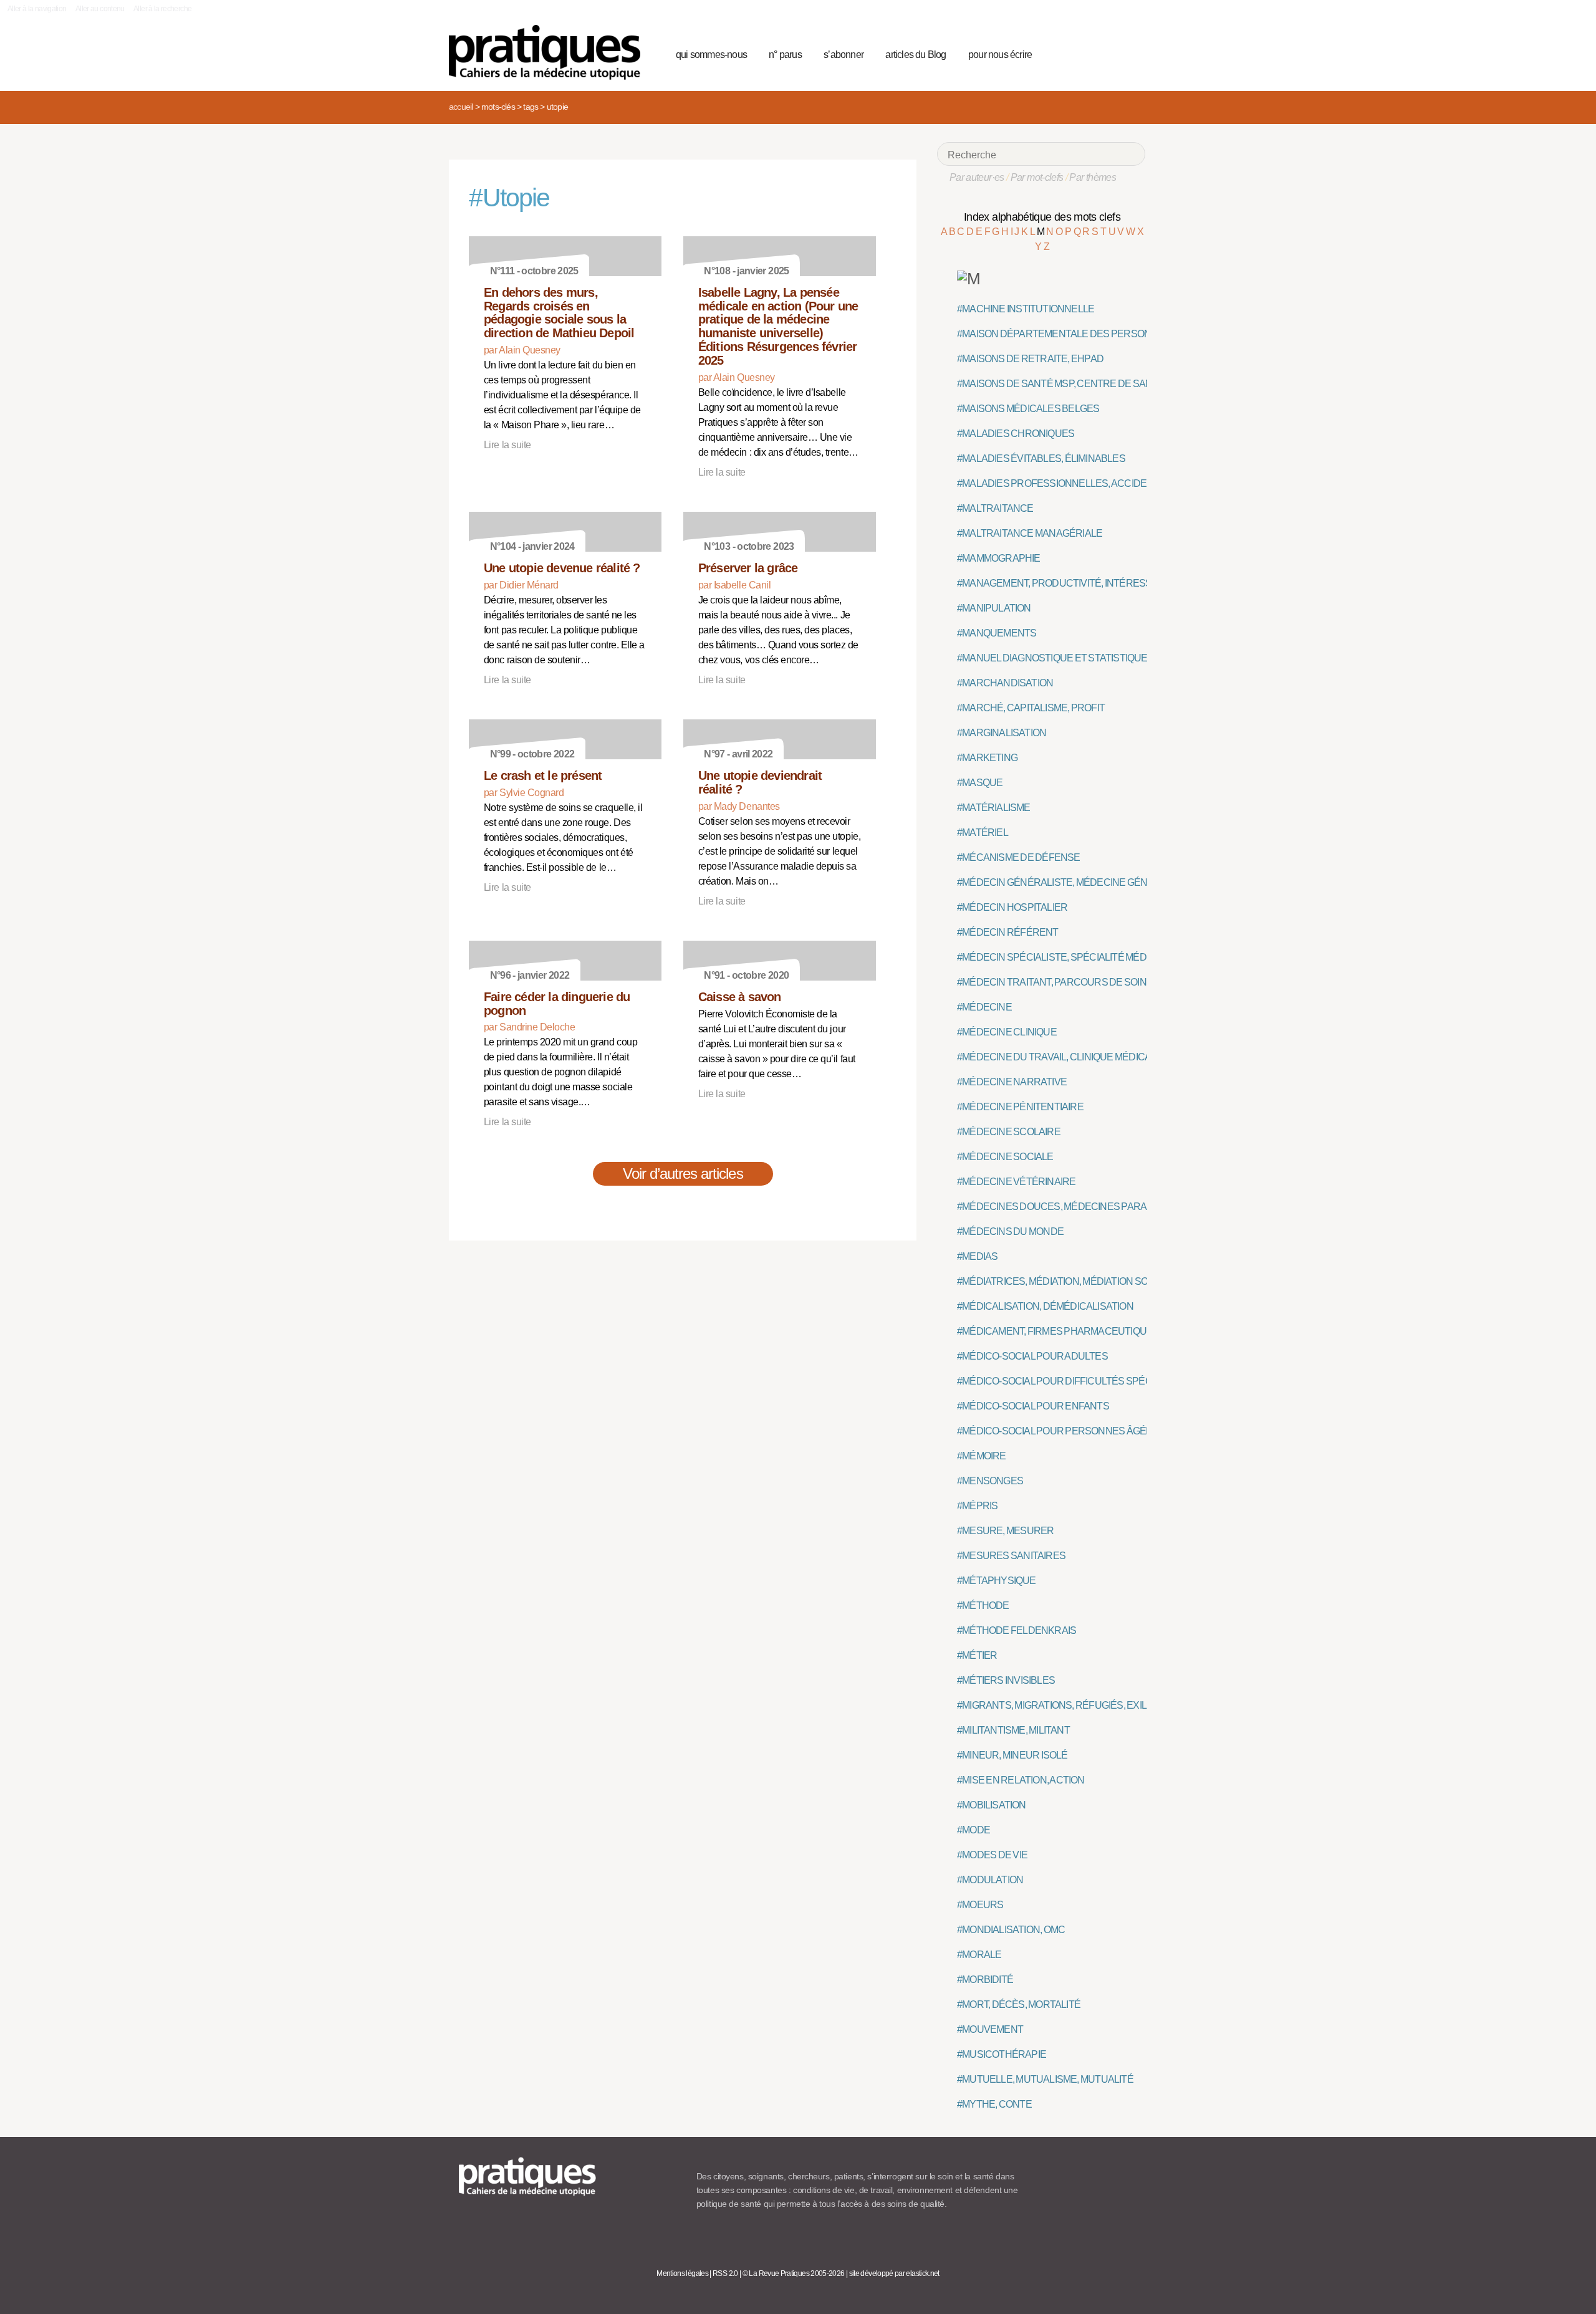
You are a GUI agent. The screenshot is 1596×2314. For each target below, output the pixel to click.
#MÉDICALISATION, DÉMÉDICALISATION (1045, 1306)
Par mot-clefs (1037, 177)
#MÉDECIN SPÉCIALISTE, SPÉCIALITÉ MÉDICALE (1065, 957)
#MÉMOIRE (982, 1456)
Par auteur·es (977, 177)
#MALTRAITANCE (995, 508)
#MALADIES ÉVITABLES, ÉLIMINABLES (1041, 458)
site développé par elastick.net (894, 2273)
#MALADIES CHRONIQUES (1016, 434)
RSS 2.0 (725, 2273)
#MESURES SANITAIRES (1011, 1556)
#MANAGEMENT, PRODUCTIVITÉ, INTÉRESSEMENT (1071, 583)
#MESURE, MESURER (1005, 1531)
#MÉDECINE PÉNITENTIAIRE (1020, 1107)
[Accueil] (550, 52)
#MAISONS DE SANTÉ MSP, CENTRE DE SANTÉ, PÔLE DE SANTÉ (1099, 384)
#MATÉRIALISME (994, 808)
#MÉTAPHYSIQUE (997, 1581)
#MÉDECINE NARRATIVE (1012, 1082)
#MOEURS (980, 1905)
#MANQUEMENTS (997, 633)
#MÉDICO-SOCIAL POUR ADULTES (1032, 1356)
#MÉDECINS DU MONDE (1010, 1231)
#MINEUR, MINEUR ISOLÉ (1012, 1755)
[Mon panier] (1089, 53)
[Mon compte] (1111, 53)
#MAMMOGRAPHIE (999, 558)
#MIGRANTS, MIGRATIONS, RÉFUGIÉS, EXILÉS (1058, 1705)
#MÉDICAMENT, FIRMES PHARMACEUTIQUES (1058, 1331)
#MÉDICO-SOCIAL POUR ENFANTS (1033, 1406)
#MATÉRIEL (983, 833)
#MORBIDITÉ (985, 1980)
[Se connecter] (1132, 53)
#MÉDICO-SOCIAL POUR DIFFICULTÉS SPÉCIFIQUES (1073, 1381)
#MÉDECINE (984, 1007)
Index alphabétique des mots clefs (1042, 217)
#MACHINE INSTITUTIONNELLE (1026, 309)
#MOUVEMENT (990, 2029)
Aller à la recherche (162, 9)
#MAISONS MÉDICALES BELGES (1028, 409)
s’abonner (844, 55)
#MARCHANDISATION (1005, 683)
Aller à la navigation (37, 9)
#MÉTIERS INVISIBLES (1006, 1680)
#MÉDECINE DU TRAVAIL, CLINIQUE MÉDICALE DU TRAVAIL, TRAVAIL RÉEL (1120, 1057)
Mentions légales (682, 2273)
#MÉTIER (977, 1655)
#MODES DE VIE (992, 1855)
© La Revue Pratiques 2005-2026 (794, 2273)
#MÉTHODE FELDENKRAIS (1017, 1630)
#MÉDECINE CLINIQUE (1007, 1032)
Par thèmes (1093, 177)
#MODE (973, 1830)
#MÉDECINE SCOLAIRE (1009, 1132)
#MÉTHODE (983, 1606)
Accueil (461, 107)
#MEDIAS (977, 1256)
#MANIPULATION (994, 608)
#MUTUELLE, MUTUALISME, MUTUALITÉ (1045, 2079)
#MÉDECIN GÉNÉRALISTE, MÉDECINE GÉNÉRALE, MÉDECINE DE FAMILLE (1121, 882)
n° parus (785, 55)
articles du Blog (916, 55)
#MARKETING (987, 758)
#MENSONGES (990, 1481)
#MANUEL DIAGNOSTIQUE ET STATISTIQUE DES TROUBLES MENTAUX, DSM (1125, 658)
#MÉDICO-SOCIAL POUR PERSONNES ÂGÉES (1058, 1431)
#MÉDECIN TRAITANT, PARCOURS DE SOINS (1055, 982)
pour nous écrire (1000, 55)
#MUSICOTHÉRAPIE (1002, 2054)
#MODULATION (990, 1880)
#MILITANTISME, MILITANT (1013, 1730)
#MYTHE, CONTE (994, 2104)
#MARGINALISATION (1002, 733)
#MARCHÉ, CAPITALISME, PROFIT (1031, 708)
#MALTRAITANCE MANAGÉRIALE (1030, 533)
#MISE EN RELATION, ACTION (1021, 1780)
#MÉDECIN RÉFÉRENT (1008, 932)
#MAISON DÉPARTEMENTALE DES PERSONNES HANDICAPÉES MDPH (1113, 334)
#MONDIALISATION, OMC (1011, 1930)
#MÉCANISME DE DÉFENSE (1019, 857)
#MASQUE (980, 783)
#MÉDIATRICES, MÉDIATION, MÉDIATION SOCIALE (1066, 1281)
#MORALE (979, 1955)
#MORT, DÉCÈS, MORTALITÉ (1019, 2004)
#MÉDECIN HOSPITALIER (1012, 907)
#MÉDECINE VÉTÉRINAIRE (1016, 1182)
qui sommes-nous (711, 55)
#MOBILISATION (992, 1805)
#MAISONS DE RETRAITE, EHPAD (1030, 359)
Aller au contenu (100, 9)
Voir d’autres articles (683, 1174)
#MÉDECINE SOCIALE (1005, 1157)
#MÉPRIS (977, 1506)
